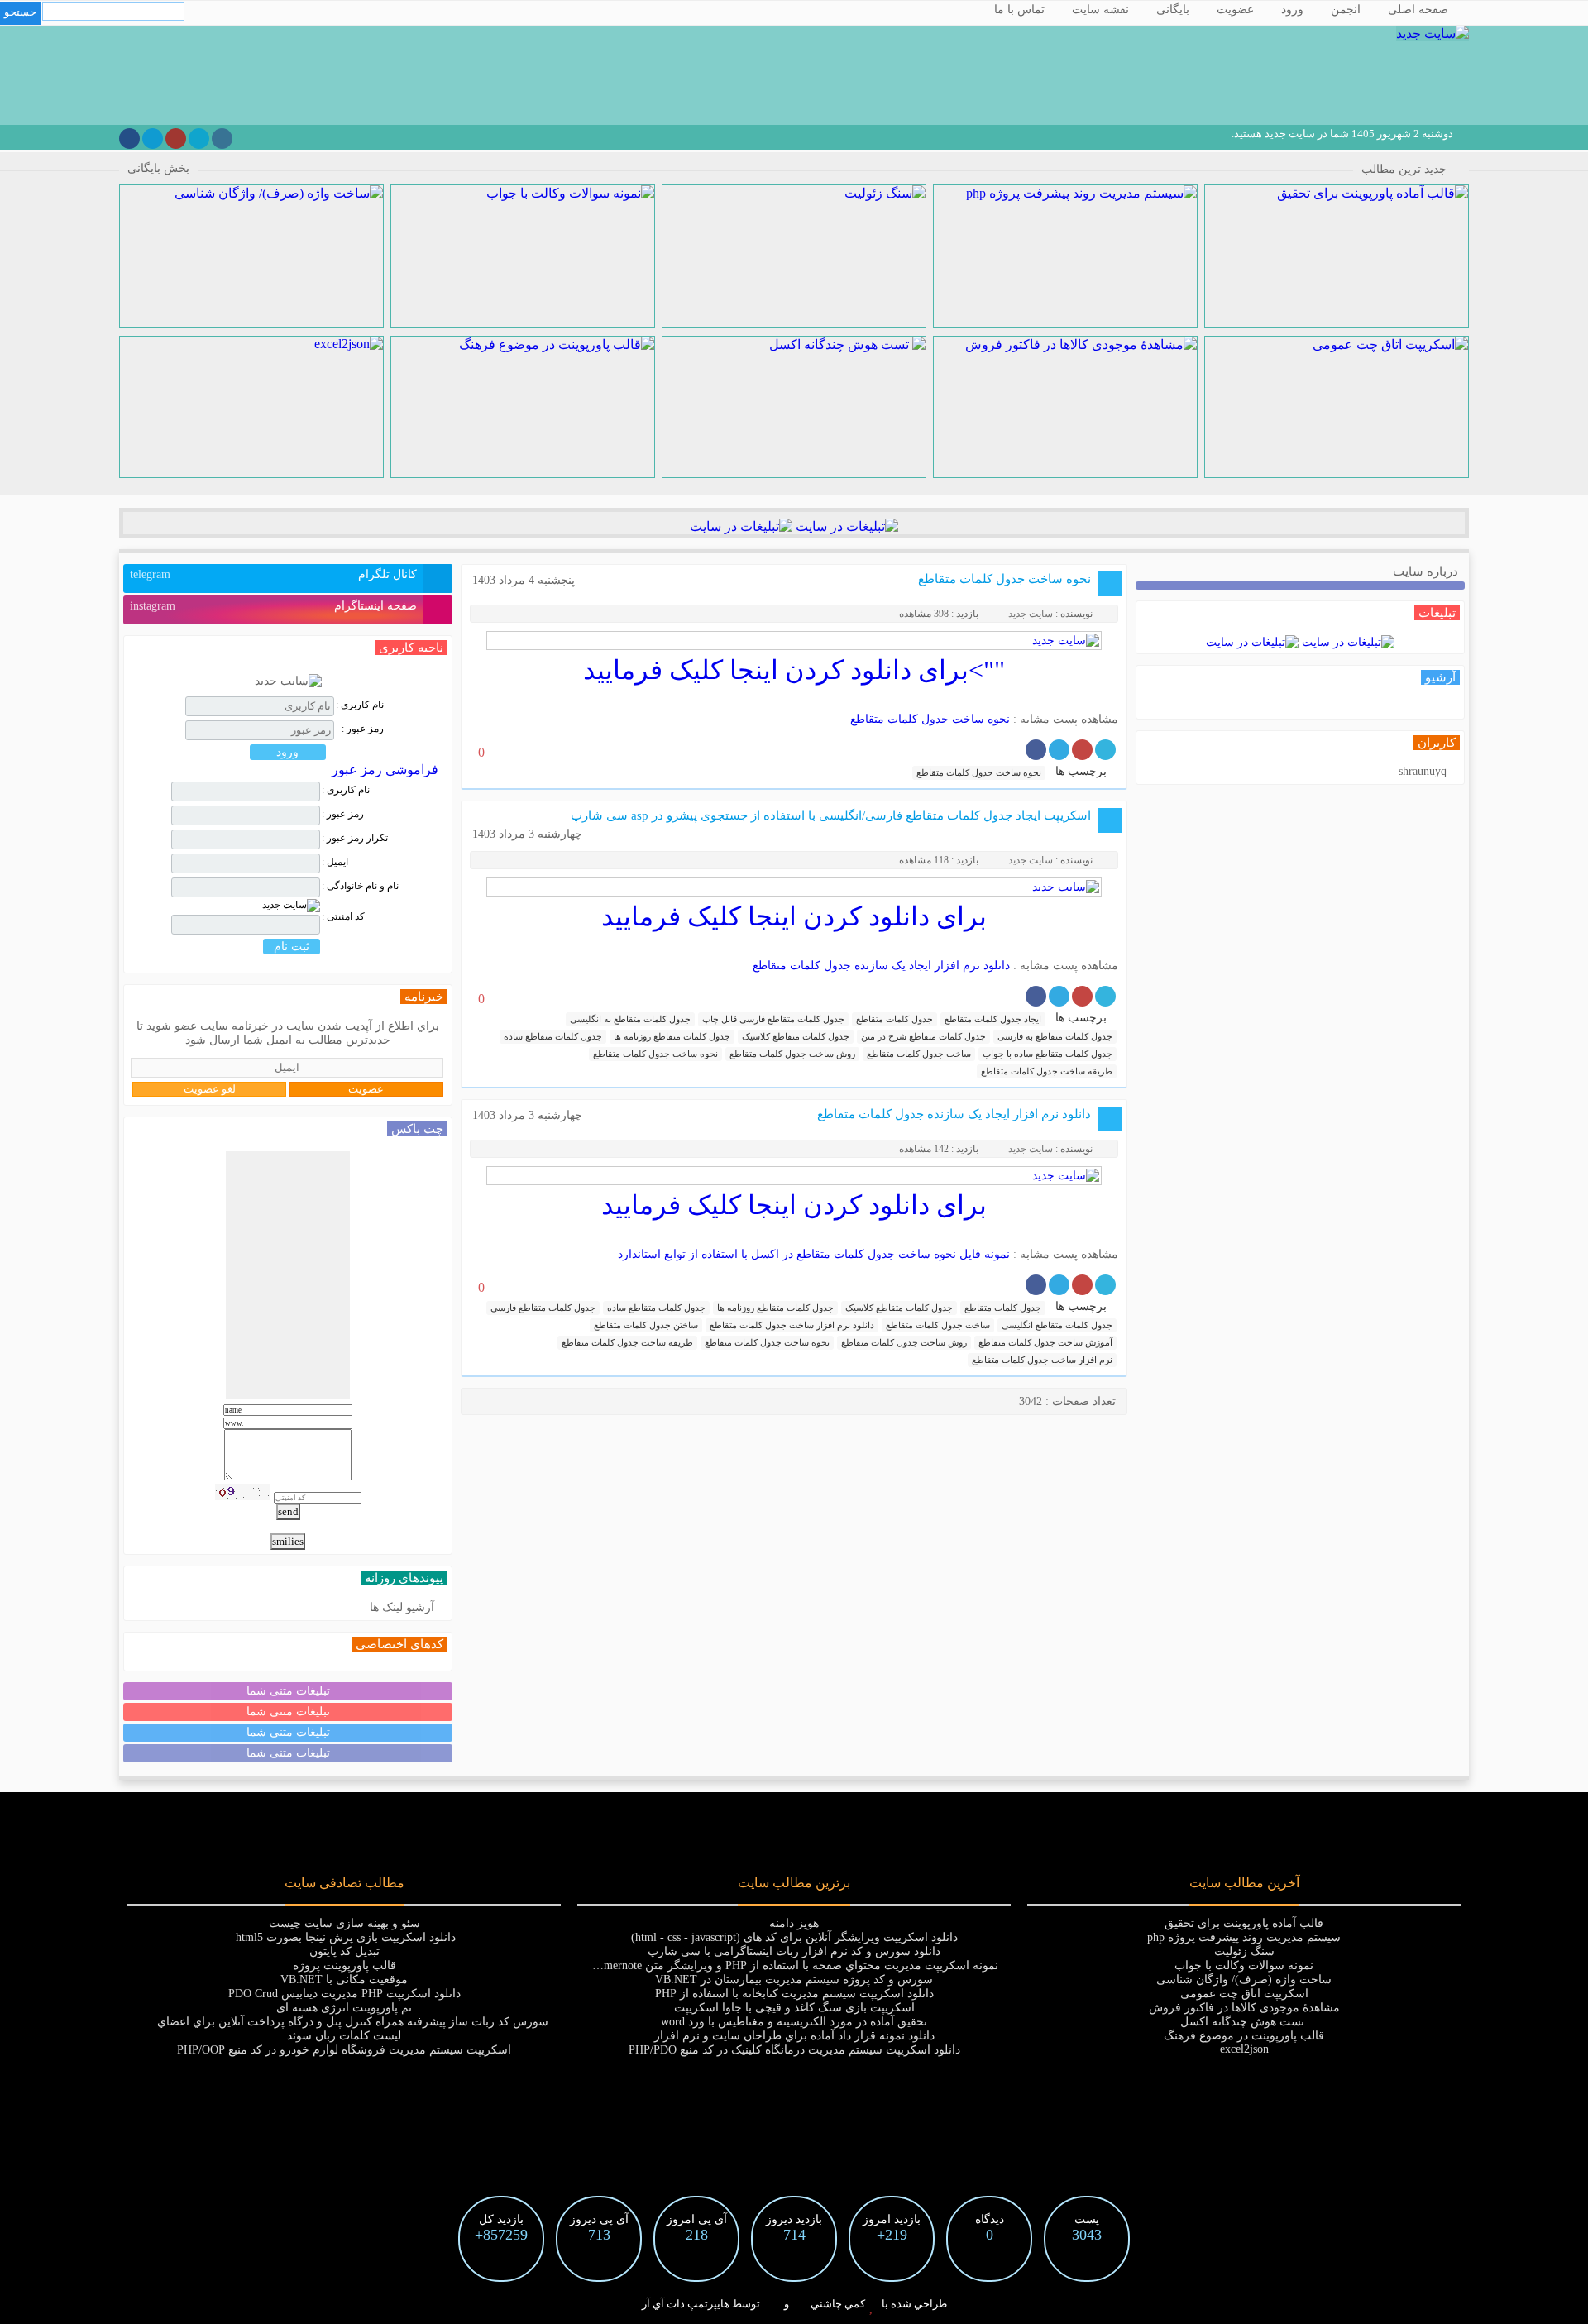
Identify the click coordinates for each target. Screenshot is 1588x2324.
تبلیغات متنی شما (288, 1691)
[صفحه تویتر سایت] (199, 139)
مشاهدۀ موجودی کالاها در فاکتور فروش (1244, 2008)
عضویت (1235, 10)
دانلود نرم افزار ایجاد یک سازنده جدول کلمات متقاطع (881, 966)
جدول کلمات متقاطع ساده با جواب (1048, 1054)
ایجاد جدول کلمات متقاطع (993, 1019)
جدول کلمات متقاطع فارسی (543, 1308)
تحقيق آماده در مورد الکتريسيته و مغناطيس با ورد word (794, 2022)
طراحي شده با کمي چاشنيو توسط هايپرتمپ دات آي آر (794, 2304)
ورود (1292, 10)
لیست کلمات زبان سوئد (344, 2036)
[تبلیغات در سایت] (845, 526)
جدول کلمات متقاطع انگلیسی (1057, 1325)
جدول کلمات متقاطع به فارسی (1055, 1036)
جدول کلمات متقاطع (894, 1019)
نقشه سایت (1100, 10)
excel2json (1244, 2049)
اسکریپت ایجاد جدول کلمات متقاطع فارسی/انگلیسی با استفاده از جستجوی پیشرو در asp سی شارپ (831, 815)
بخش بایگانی (158, 168)
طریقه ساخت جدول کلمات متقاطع (1047, 1071)
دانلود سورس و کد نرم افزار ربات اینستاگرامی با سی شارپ (794, 1951)
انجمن (1346, 10)
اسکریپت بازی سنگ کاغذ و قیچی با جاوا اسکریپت (794, 2008)
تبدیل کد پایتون (344, 1951)
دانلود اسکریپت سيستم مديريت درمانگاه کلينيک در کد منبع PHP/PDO (794, 2050)
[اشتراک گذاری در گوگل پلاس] (1082, 750)
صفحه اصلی (1418, 10)
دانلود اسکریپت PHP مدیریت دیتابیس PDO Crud (344, 1994)
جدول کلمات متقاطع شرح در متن (923, 1036)
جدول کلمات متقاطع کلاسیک (796, 1036)
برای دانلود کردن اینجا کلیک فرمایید (794, 916)
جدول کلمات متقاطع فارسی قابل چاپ (773, 1019)
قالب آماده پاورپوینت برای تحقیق (1244, 1923)
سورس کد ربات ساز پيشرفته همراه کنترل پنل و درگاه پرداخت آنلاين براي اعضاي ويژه (340, 2022)
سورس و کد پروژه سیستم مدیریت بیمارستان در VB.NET (794, 1980)
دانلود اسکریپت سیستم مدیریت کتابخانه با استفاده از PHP (794, 1994)
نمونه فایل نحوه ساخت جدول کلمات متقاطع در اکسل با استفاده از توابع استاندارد (814, 1254)
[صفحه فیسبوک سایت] (129, 139)
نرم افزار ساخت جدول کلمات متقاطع (1042, 1360)
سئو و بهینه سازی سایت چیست (344, 1923)
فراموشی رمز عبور (385, 770)
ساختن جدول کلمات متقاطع (646, 1325)
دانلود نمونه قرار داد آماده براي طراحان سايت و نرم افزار (794, 2036)
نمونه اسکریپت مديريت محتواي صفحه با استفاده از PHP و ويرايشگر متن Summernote (790, 1965)
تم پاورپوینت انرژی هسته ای (344, 2008)
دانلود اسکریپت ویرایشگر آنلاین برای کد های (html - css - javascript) (794, 1937)
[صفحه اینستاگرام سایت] (222, 139)
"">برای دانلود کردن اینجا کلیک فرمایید (794, 670)
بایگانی (1173, 10)
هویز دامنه (794, 1923)
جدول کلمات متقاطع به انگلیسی (630, 1019)
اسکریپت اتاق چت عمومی (1244, 1994)
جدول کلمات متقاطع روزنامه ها (672, 1036)
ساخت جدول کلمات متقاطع (919, 1054)
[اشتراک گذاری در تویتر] (1105, 750)
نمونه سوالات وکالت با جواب (1244, 1965)
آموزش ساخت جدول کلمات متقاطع (1045, 1342)
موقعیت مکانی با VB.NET (344, 1980)
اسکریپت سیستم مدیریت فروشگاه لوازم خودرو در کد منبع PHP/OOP (344, 2050)
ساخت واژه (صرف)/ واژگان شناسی (1244, 1980)
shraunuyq (1423, 771)
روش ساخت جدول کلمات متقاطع (792, 1054)
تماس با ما (1019, 10)
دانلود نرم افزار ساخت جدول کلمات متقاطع (792, 1325)
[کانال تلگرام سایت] (153, 139)
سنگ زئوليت (1244, 1951)
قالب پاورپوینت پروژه (344, 1965)
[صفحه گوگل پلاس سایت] (176, 139)
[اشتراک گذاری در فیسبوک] (1036, 750)
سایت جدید (1031, 614)
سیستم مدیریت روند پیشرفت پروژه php (1244, 1937)
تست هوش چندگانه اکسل (1244, 2022)
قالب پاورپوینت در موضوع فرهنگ (1244, 2036)
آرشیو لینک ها (402, 1607)
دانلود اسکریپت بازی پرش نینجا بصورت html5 (344, 1937)
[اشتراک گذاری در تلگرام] (1059, 750)
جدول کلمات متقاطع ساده (553, 1036)
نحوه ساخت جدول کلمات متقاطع (1004, 579)
